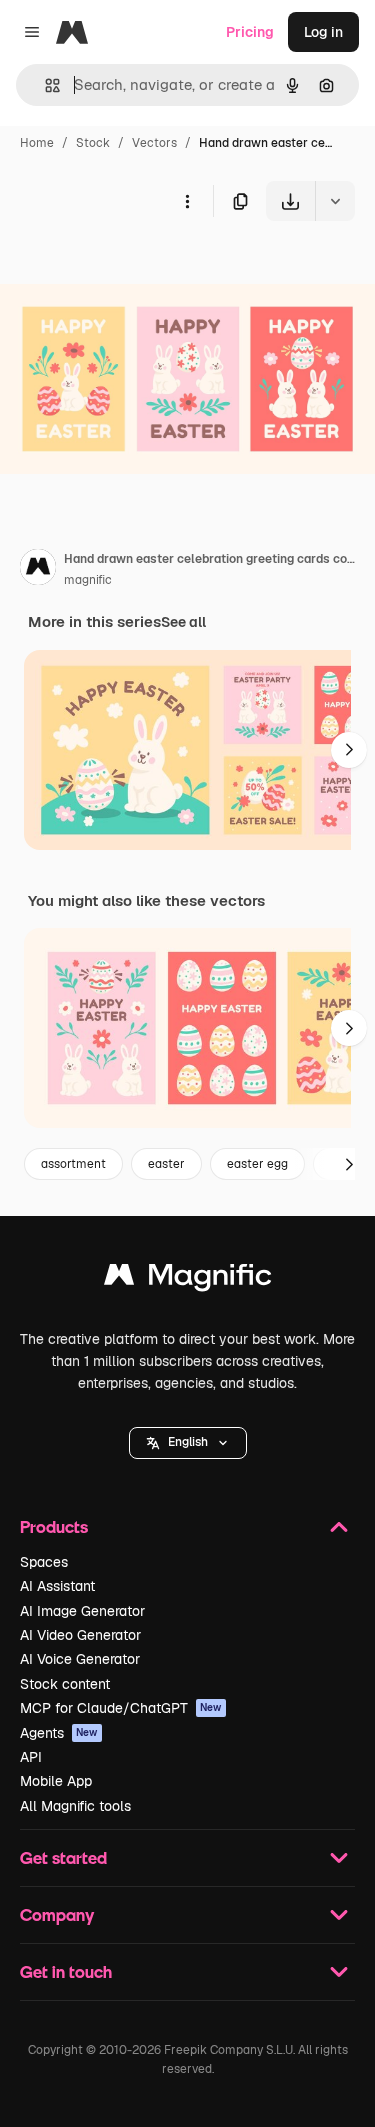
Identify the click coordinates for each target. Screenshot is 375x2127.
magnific (88, 580)
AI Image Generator (82, 1611)
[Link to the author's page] (38, 570)
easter (166, 1164)
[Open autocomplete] (44, 85)
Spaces (44, 1562)
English (188, 1442)
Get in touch (66, 1971)
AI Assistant (57, 1586)
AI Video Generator (80, 1635)
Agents (59, 1733)
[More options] (187, 201)
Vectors (154, 143)
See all (183, 622)
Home (37, 143)
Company (57, 1914)
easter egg (257, 1164)
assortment (73, 1164)
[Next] (349, 750)
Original (128, 267)
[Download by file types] (335, 201)
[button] (188, 1443)
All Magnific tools (75, 1806)
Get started (63, 1857)
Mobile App (56, 1781)
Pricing (250, 32)
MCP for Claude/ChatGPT (121, 1708)
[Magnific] (188, 1279)
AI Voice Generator (80, 1659)
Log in (323, 32)
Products (54, 1526)
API (31, 1757)
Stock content (65, 1684)
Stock (93, 143)
